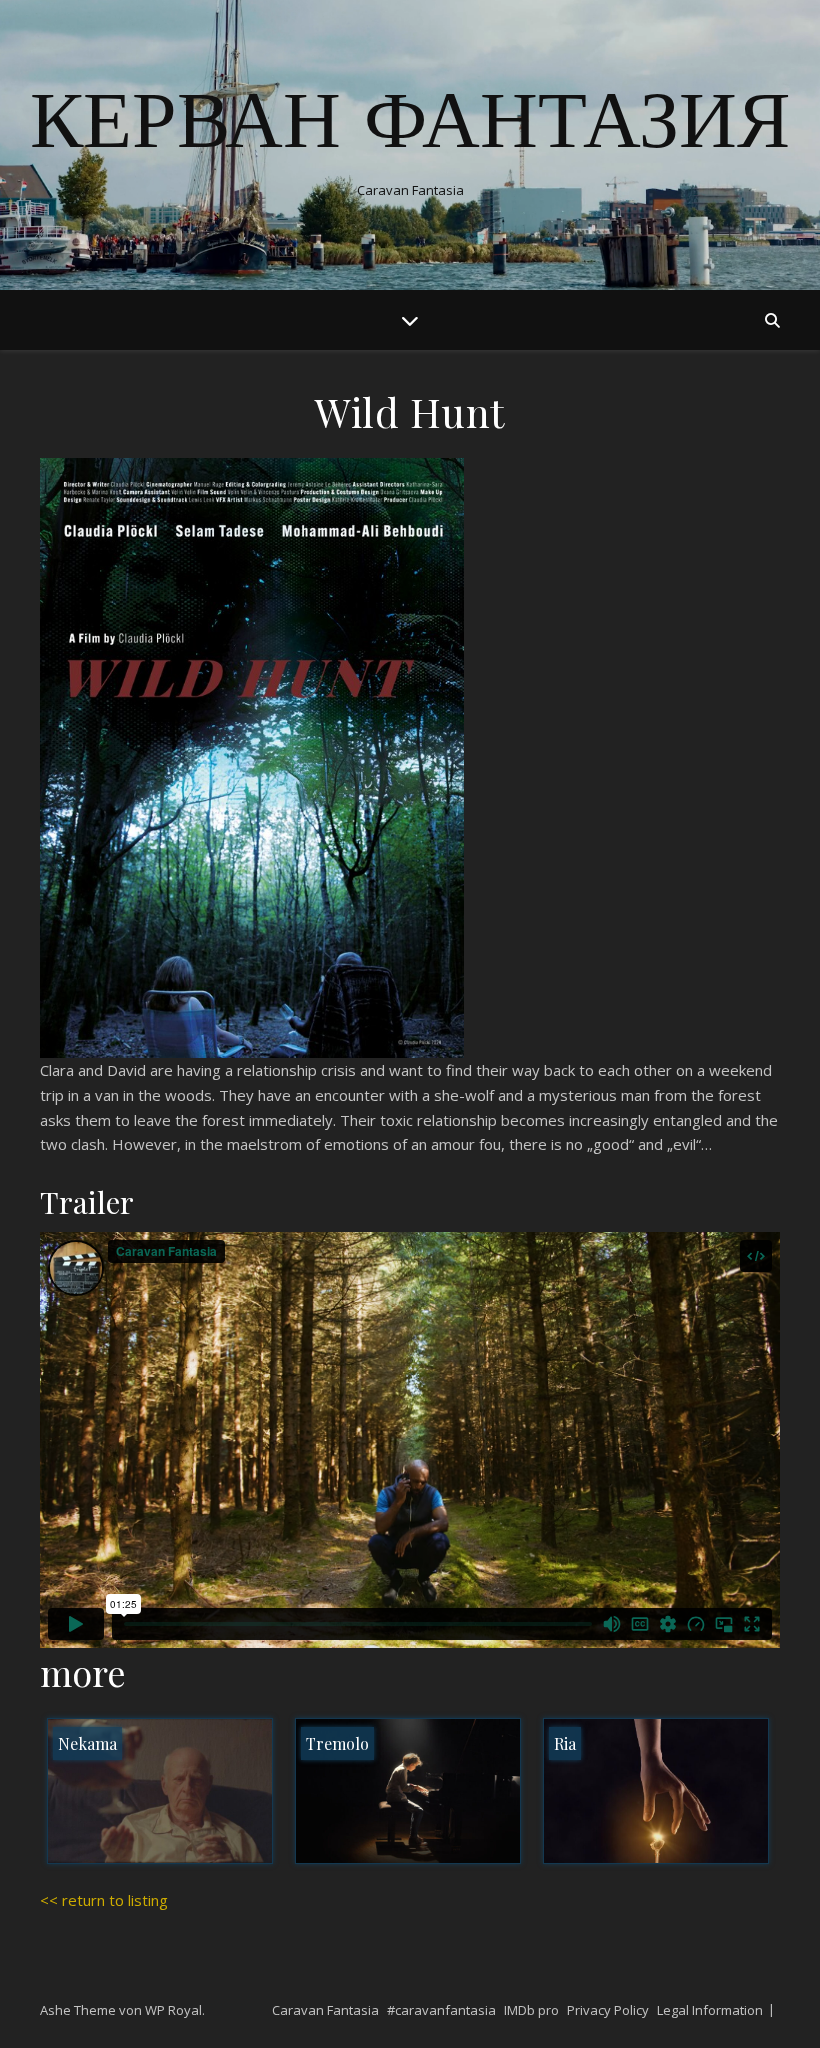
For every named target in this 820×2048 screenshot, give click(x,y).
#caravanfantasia (441, 2010)
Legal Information (710, 2010)
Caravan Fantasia (325, 2010)
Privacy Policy (608, 2010)
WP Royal (173, 2010)
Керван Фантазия (410, 128)
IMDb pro (531, 2010)
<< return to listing (104, 1900)
